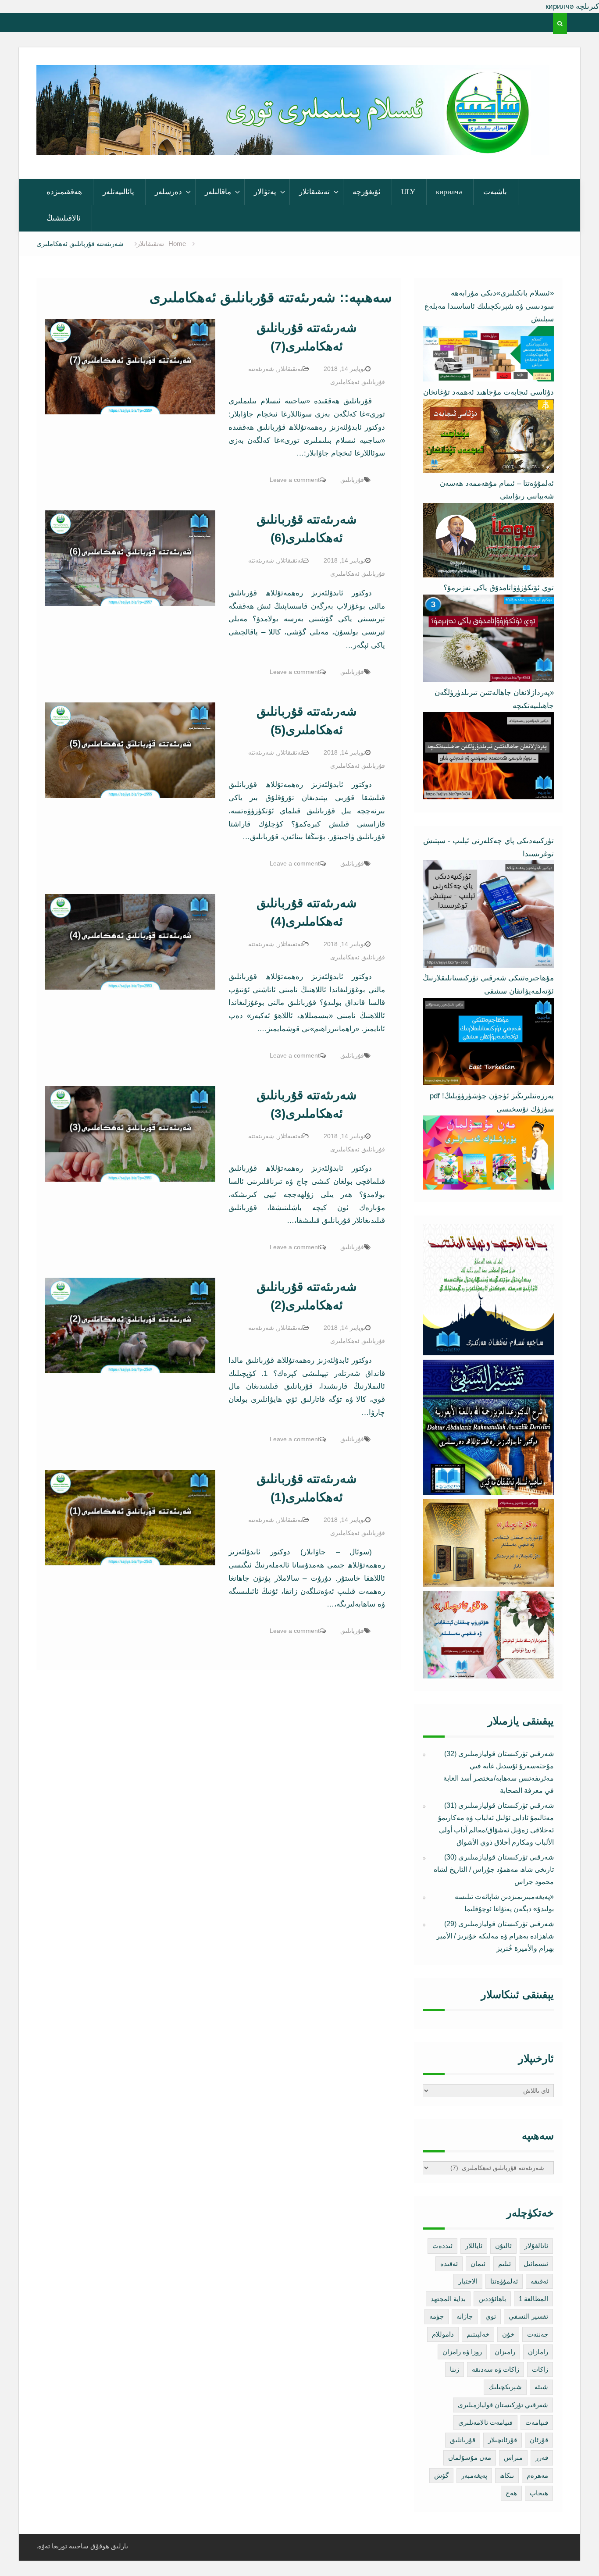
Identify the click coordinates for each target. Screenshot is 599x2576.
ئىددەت (442, 2246)
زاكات (540, 2369)
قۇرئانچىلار (503, 2440)
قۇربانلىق (352, 480)
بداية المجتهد (448, 2299)
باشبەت (495, 192)
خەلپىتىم (478, 2334)
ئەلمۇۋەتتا (504, 2281)
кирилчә (449, 192)
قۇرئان (539, 2440)
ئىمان (478, 2264)
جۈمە (437, 2316)
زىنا (455, 2369)
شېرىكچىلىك (505, 2387)
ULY (408, 192)
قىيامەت (537, 2422)
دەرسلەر (168, 192)
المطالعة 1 (533, 2299)
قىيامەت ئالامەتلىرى (485, 2422)
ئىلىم (505, 2264)
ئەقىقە (539, 2281)
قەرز (542, 2457)
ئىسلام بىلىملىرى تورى (286, 143)
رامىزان (505, 2352)
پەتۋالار (265, 192)
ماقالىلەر (218, 192)
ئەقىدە (449, 2264)
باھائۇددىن (492, 2299)
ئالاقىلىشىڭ (64, 218)
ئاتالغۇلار (536, 2246)
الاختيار (468, 2281)
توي (491, 2316)
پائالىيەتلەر (118, 192)
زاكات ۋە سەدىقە (496, 2369)
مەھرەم (537, 2475)
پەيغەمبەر (474, 2475)
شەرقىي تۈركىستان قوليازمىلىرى (503, 2405)
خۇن (508, 2334)
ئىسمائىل (536, 2264)
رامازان (538, 2352)
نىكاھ (507, 2475)
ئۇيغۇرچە (367, 192)
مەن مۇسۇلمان (470, 2457)
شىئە (541, 2387)
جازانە (465, 2316)
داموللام (443, 2334)
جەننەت (538, 2334)
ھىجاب (539, 2493)
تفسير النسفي (528, 2316)
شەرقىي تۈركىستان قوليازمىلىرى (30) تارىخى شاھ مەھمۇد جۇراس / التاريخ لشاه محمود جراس (494, 1869)
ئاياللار (474, 2246)
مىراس (513, 2457)
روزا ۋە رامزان (462, 2352)
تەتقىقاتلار (314, 192)
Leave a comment (295, 480)
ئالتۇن (503, 2246)
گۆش (441, 2475)
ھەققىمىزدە (64, 192)
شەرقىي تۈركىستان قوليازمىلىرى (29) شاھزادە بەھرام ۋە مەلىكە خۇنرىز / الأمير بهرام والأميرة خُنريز (495, 1936)
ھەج (511, 2493)
